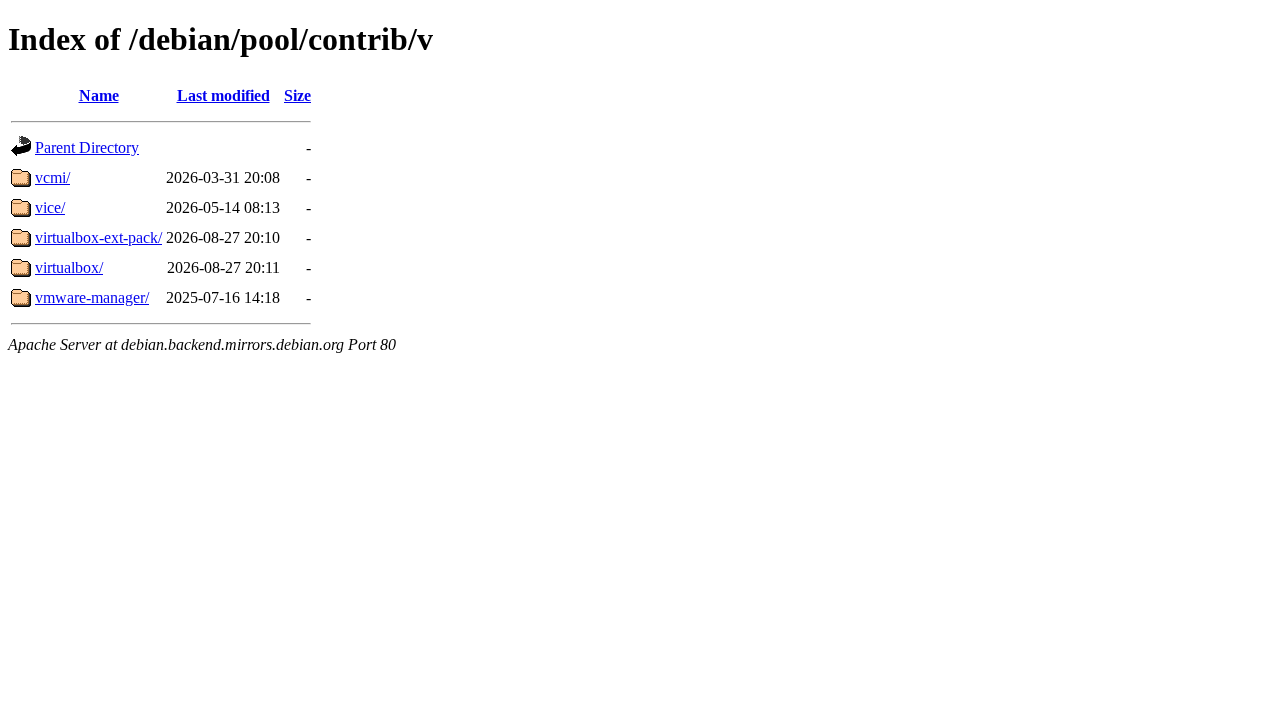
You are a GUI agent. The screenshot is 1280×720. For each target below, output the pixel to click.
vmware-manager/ (92, 297)
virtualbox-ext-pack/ (98, 237)
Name (99, 95)
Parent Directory (87, 147)
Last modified (223, 95)
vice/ (50, 207)
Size (297, 95)
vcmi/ (52, 177)
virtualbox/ (69, 267)
